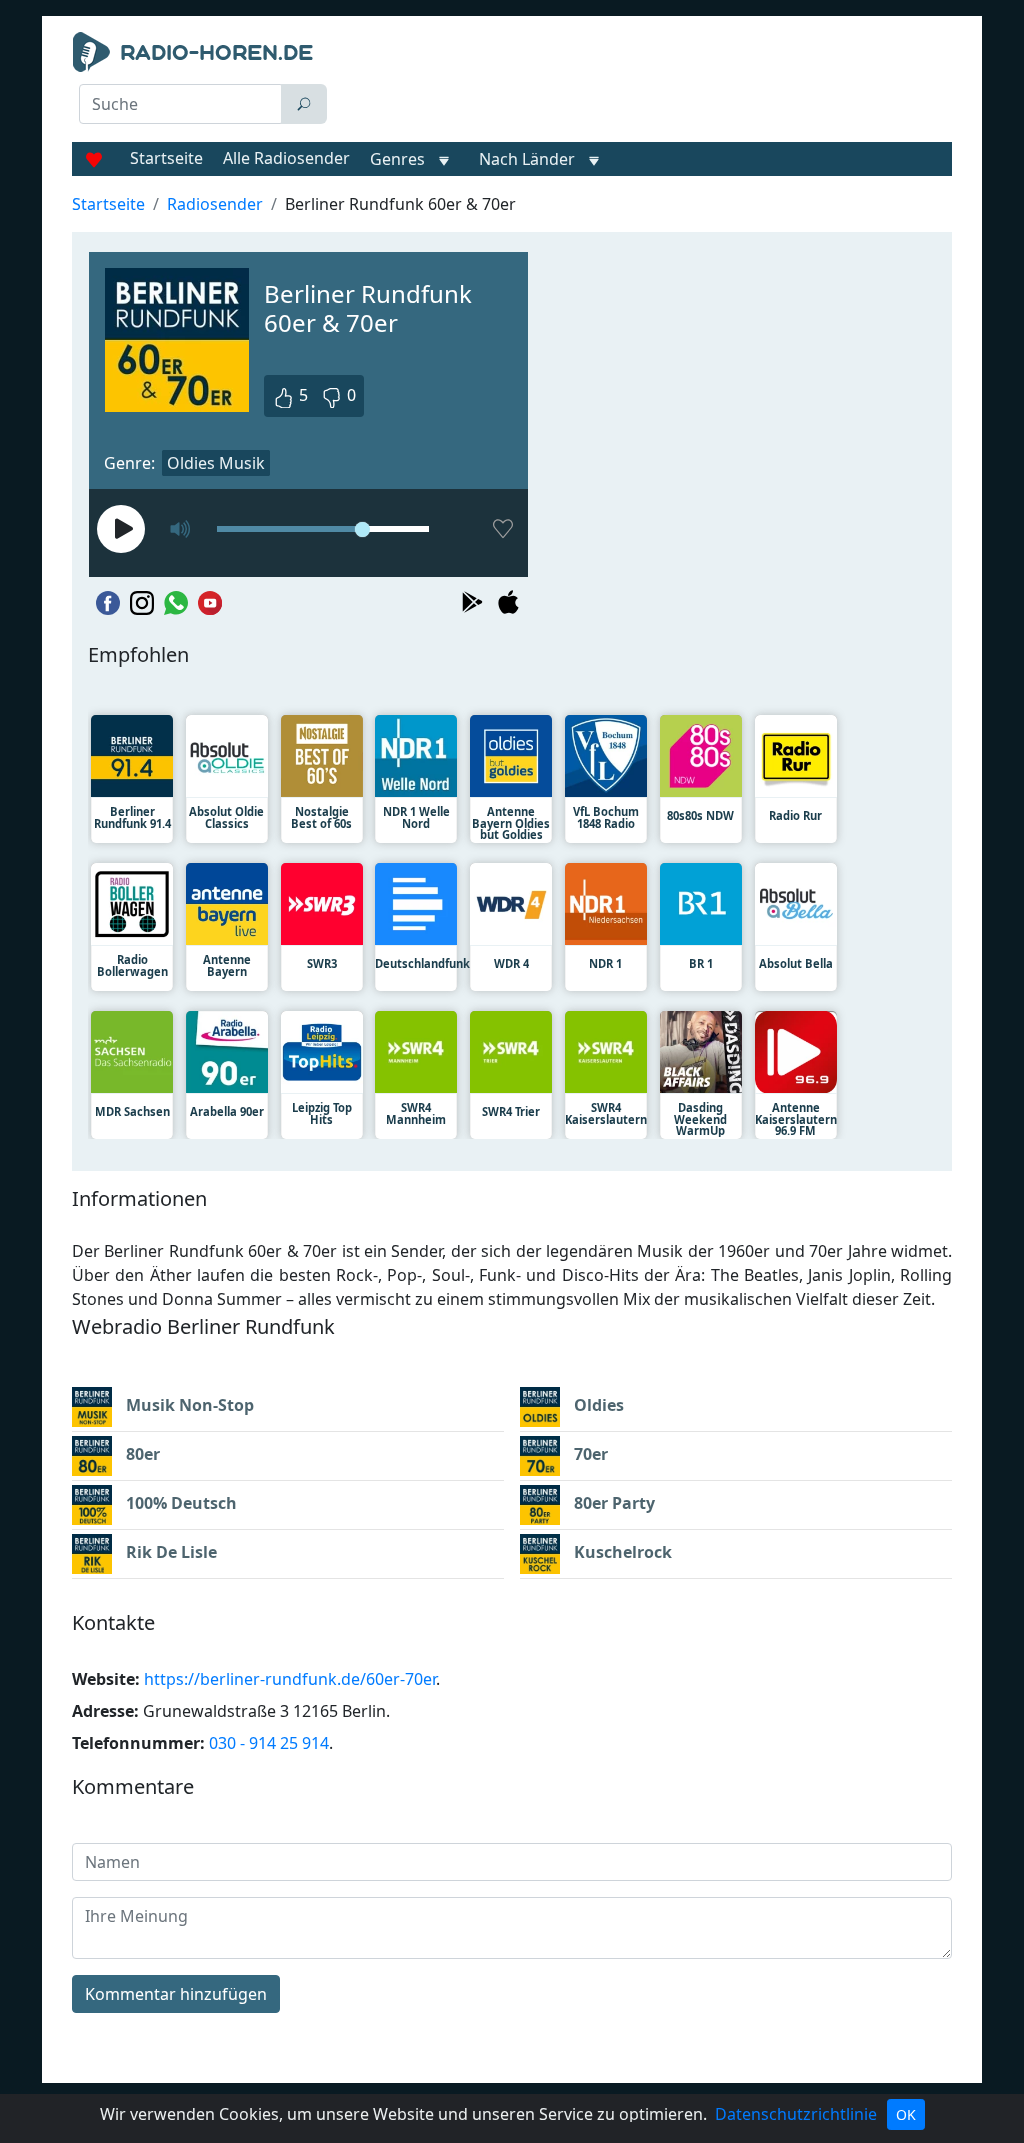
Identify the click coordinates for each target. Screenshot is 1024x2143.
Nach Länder (527, 159)
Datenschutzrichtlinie (796, 2114)
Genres (397, 159)
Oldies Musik (216, 463)
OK (906, 2114)
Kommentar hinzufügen (176, 1994)
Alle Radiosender (286, 158)
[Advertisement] (647, 82)
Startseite (166, 158)
